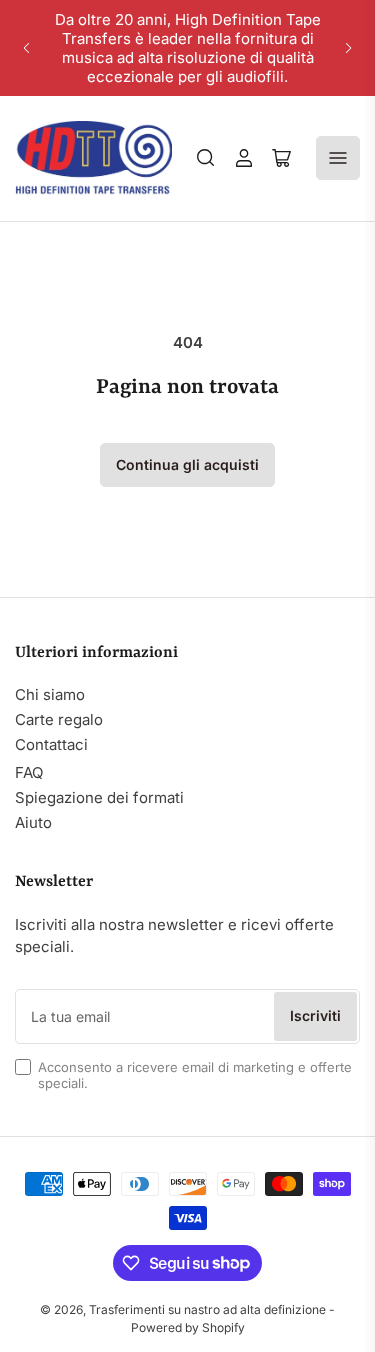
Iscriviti (315, 1015)
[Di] (206, 158)
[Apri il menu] (338, 158)
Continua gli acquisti (187, 464)
